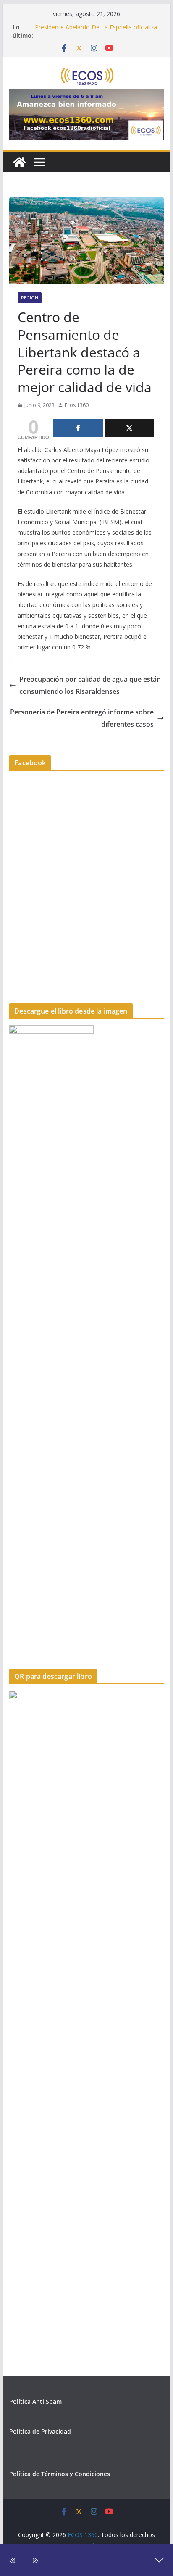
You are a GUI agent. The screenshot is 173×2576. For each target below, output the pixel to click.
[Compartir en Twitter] (129, 428)
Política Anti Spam (35, 2401)
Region (30, 298)
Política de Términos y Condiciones (60, 2474)
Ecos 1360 (77, 405)
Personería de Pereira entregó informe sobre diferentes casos (82, 718)
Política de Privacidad (40, 2431)
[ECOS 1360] (19, 162)
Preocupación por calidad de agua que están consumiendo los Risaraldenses (90, 685)
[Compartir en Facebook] (78, 428)
